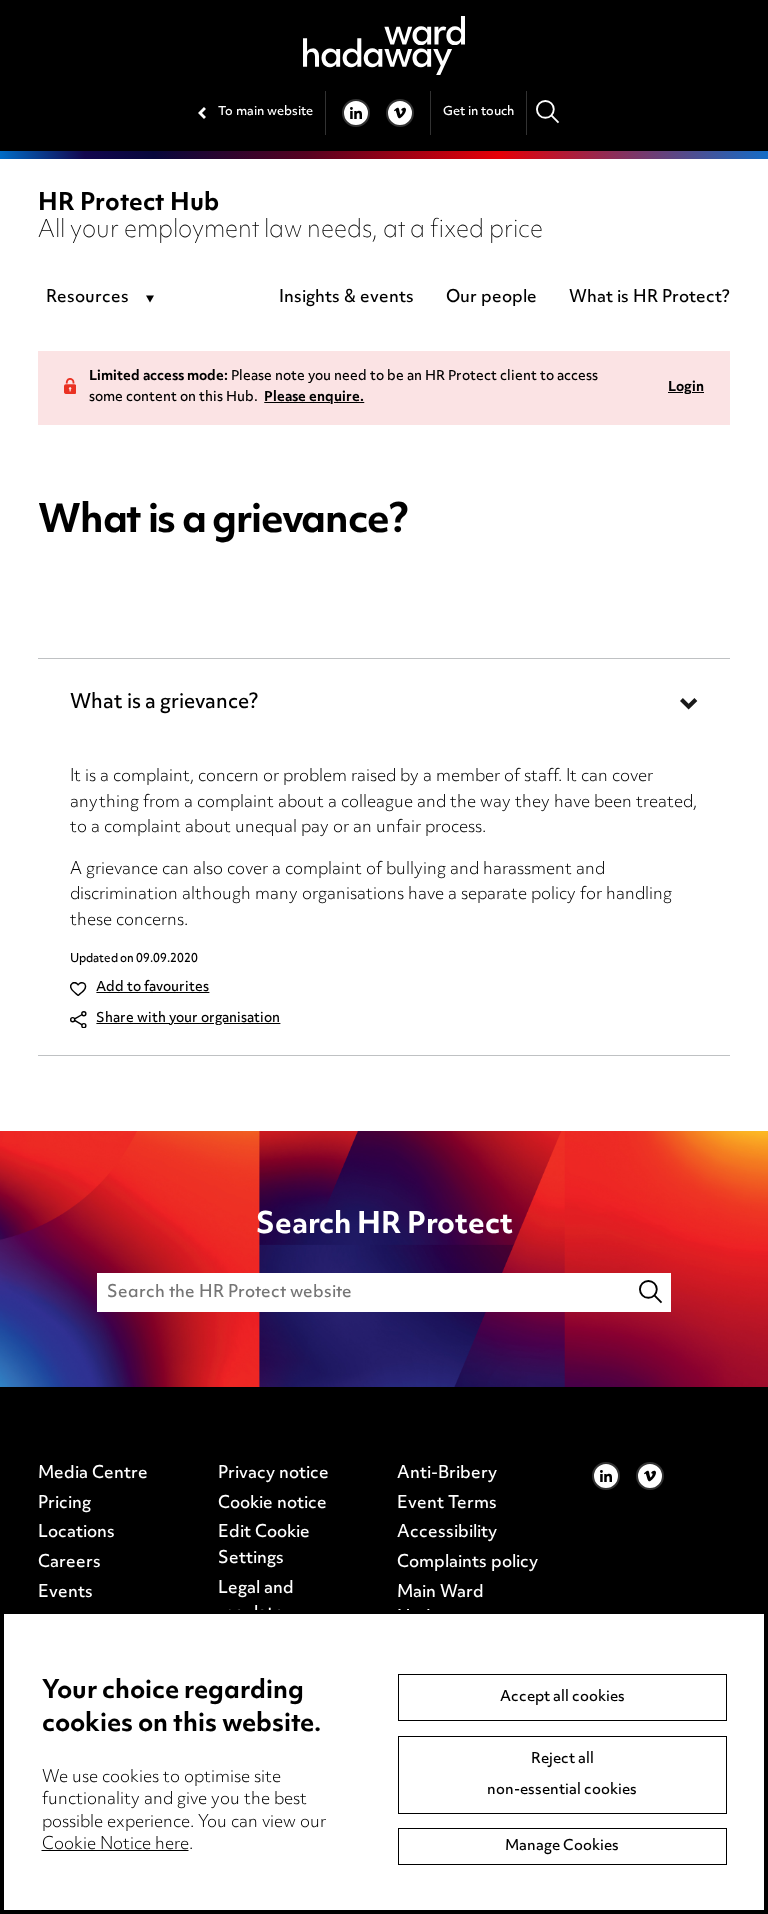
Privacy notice (273, 1474)
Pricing (64, 1504)
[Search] (548, 112)
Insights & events (346, 298)
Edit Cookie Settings (264, 1546)
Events (65, 1593)
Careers (69, 1563)
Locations (76, 1533)
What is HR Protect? (649, 298)
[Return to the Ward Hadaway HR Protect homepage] (384, 45)
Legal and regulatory (259, 1602)
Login (686, 388)
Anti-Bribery (447, 1474)
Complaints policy (467, 1563)
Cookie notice (272, 1504)
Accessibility (447, 1533)
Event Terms (447, 1504)
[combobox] (103, 299)
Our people (491, 298)
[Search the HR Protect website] (652, 1292)
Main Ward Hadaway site (450, 1606)
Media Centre (93, 1474)
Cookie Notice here (115, 1845)
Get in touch (478, 112)
